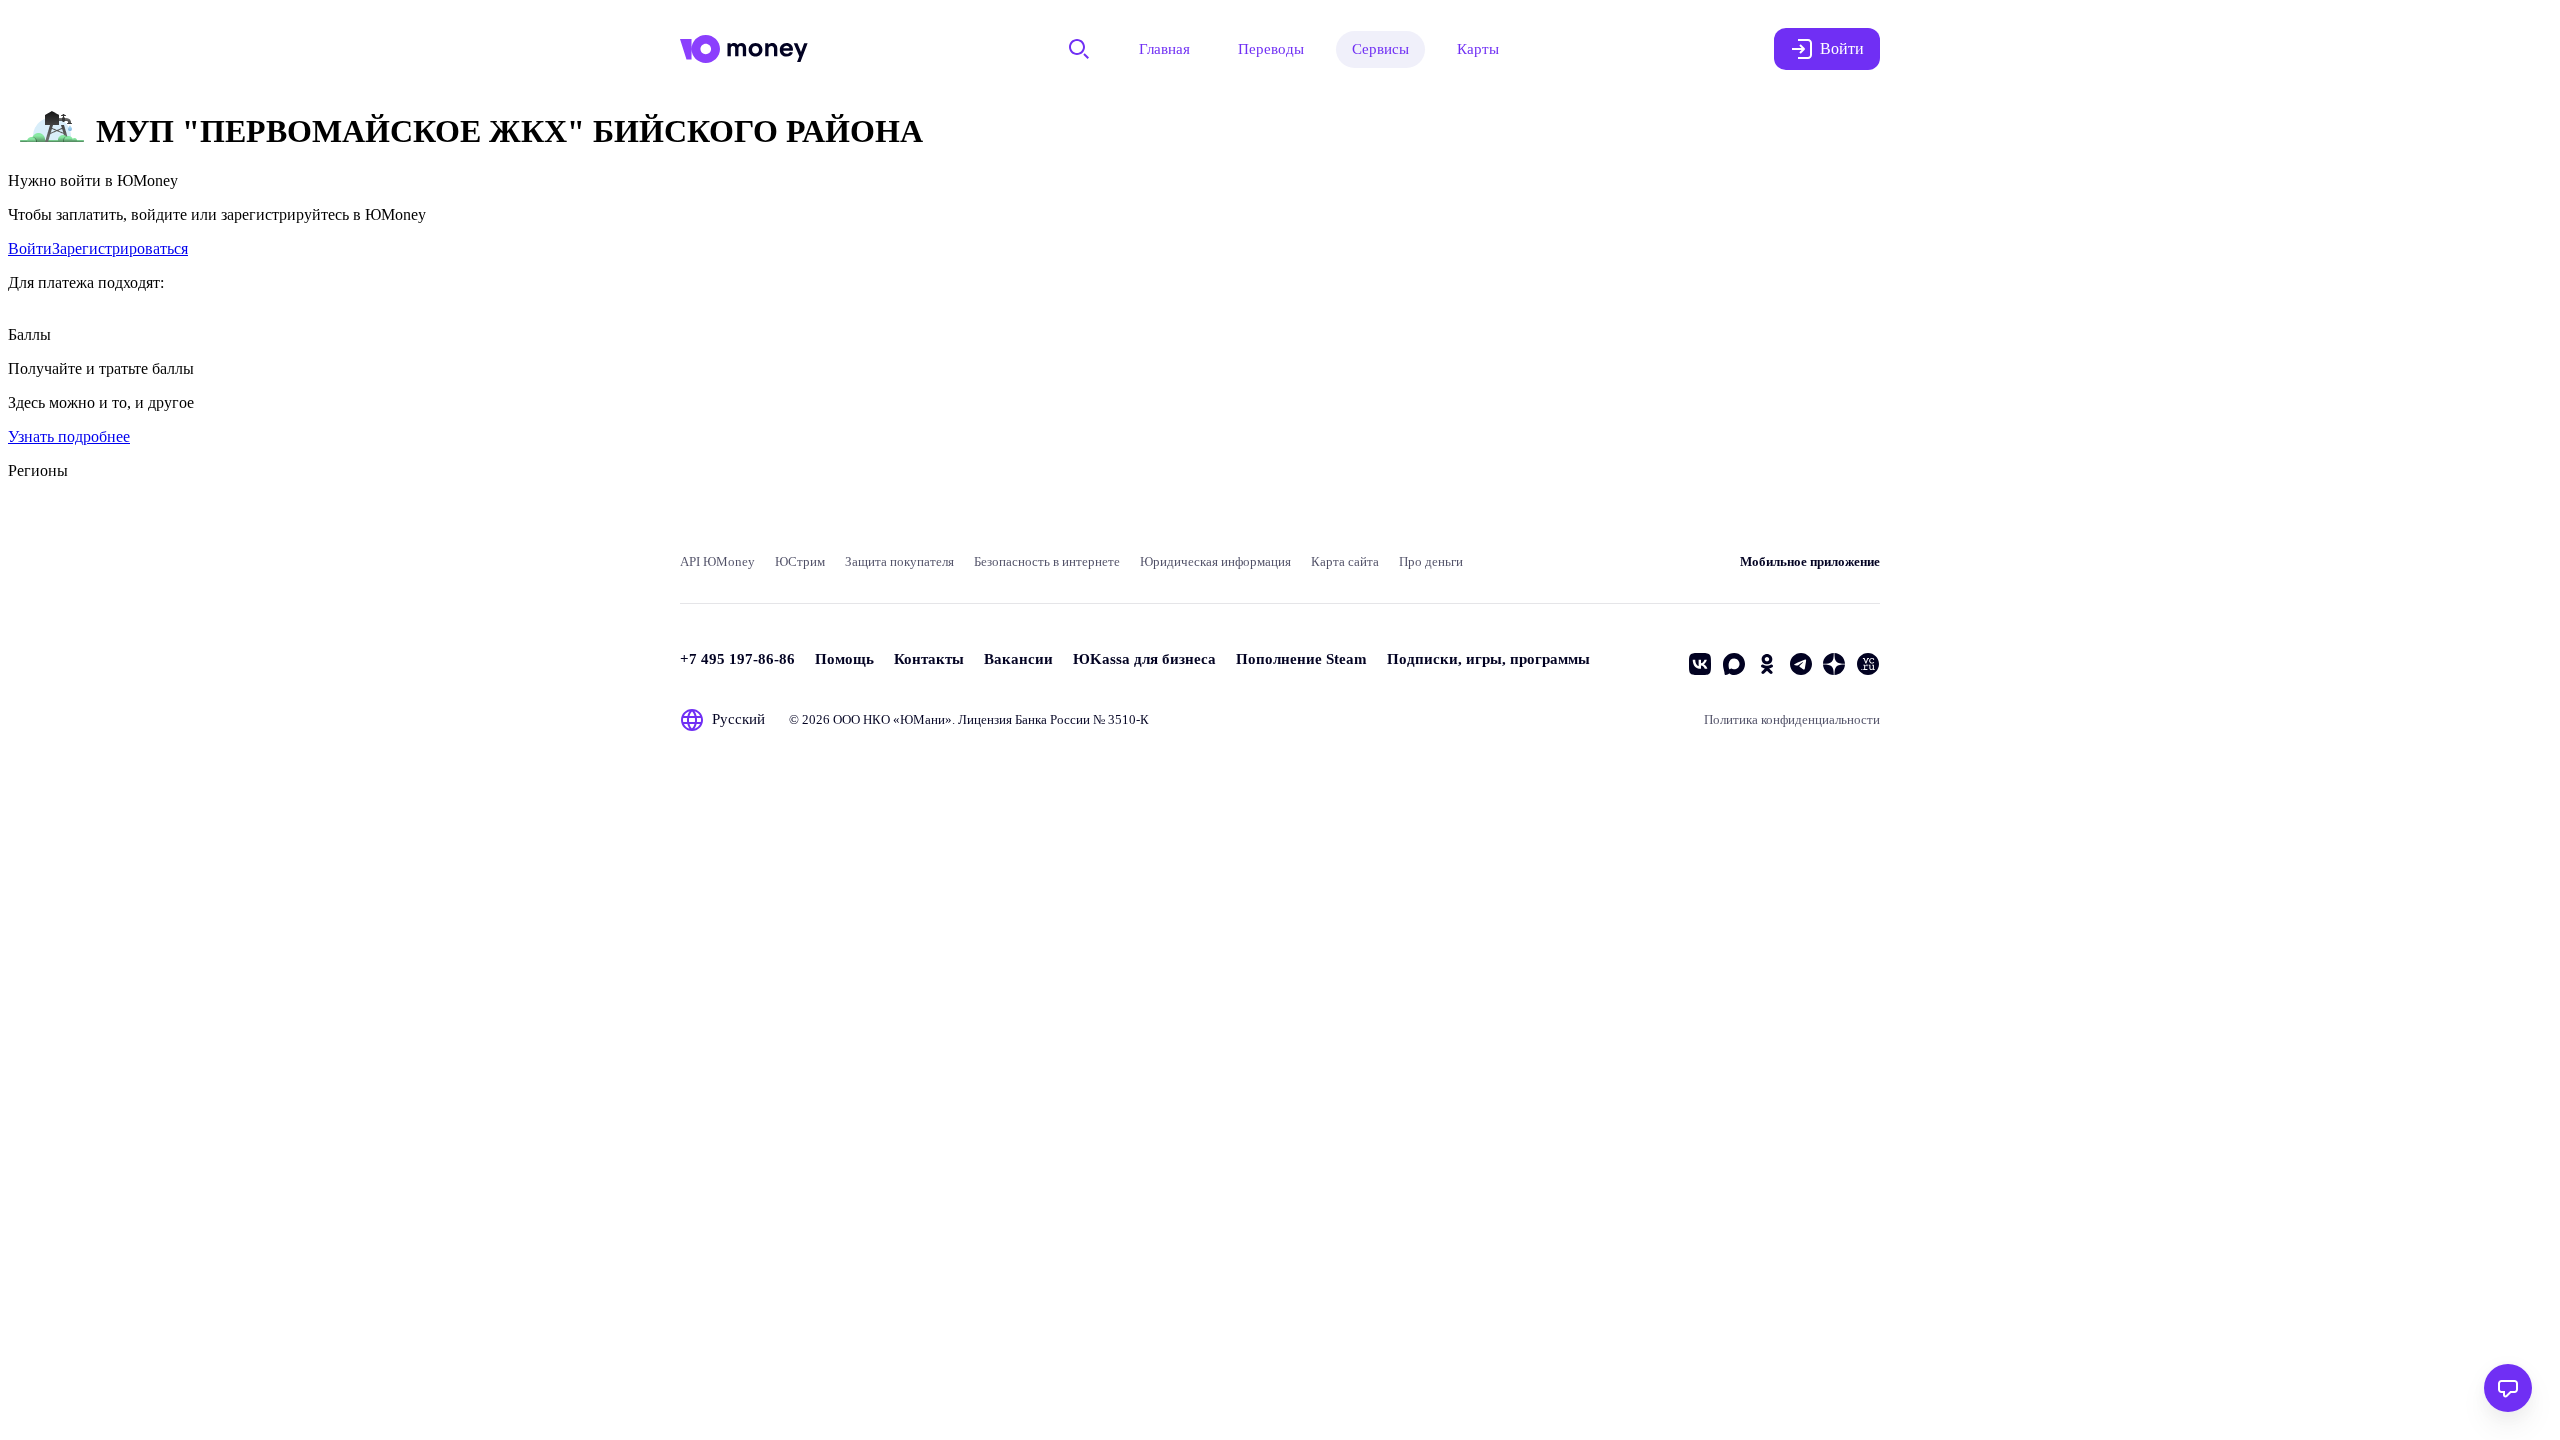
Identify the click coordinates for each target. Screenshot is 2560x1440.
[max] (1734, 664)
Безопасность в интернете (1047, 561)
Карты (1478, 49)
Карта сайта (1345, 561)
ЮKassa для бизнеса (1144, 659)
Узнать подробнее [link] (69, 436)
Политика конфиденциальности (1792, 719)
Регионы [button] (38, 470)
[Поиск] (1079, 49)
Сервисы (1380, 49)
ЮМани (922, 719)
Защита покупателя (899, 561)
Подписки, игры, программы (1488, 659)
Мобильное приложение (1810, 561)
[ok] (1767, 664)
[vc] (1868, 664)
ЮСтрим (800, 561)
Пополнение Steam (1301, 659)
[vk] (1700, 664)
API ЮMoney (717, 561)
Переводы (1271, 49)
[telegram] (1801, 664)
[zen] (1834, 664)
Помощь (844, 659)
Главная (1164, 49)
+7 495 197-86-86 (737, 659)
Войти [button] (1842, 48)
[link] (30, 248)
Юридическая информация (1215, 561)
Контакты (929, 659)
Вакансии (1018, 659)
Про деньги (1431, 561)
